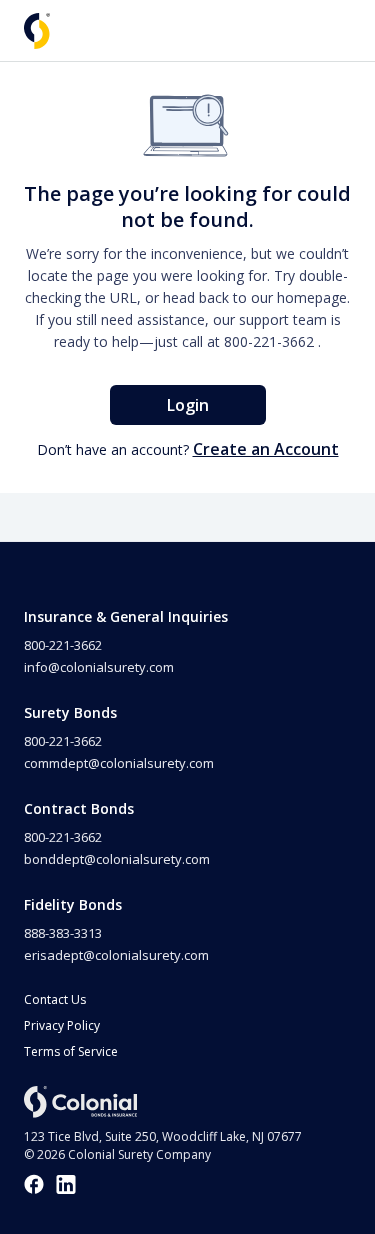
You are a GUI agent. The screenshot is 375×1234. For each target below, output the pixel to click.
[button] (37, 31)
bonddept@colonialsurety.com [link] (117, 859)
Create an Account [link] (266, 449)
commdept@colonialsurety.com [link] (119, 763)
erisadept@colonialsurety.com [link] (116, 955)
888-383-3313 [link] (63, 933)
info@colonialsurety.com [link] (99, 667)
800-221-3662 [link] (269, 341)
